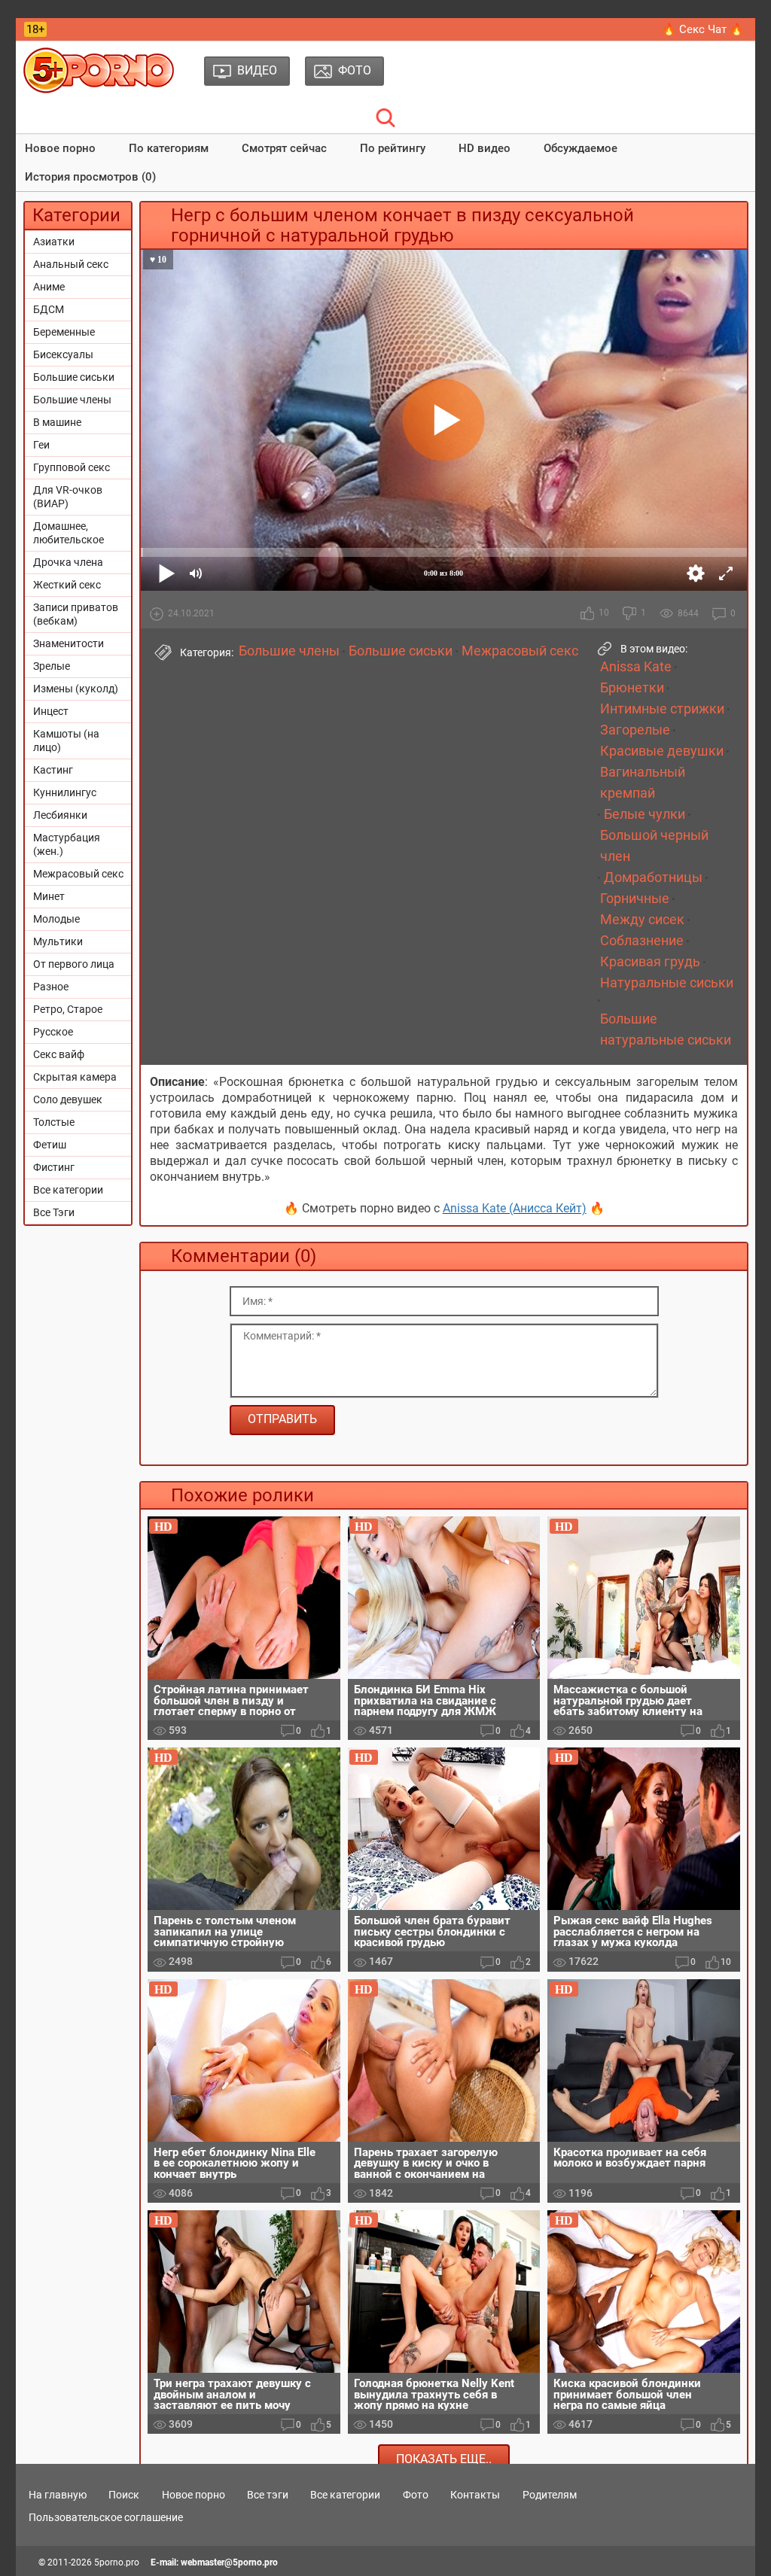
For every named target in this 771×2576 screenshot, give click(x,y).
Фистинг (54, 1167)
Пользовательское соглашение (106, 2517)
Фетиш (50, 1145)
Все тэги (268, 2495)
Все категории (68, 1190)
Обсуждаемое (581, 148)
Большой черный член (654, 846)
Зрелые (52, 666)
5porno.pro (117, 2562)
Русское (53, 1032)
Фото (416, 2495)
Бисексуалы (63, 354)
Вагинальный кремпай (643, 783)
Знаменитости (69, 643)
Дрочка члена (68, 562)
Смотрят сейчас (284, 148)
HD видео (485, 148)
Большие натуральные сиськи (666, 1029)
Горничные (635, 899)
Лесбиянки (60, 815)
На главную (58, 2495)
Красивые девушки (662, 751)
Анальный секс (71, 264)
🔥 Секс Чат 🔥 (703, 29)
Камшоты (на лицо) (66, 741)
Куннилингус (65, 792)
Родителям (550, 2495)
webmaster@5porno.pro (229, 2562)
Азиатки (54, 242)
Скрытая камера (75, 1077)
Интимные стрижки (662, 709)
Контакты (475, 2495)
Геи (41, 445)
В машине (57, 422)
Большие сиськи (74, 377)
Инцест (51, 711)
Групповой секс (72, 467)
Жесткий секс (67, 585)
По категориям (169, 148)
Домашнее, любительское (69, 533)
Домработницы (653, 877)
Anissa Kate (636, 667)
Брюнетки (632, 688)
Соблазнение (642, 941)
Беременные (64, 332)
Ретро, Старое (68, 1009)
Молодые (56, 919)
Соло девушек (68, 1099)
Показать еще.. (444, 2459)
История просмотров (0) (90, 177)
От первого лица (74, 964)
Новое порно (60, 148)
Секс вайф (59, 1054)
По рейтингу (393, 148)
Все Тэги (54, 1212)
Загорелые (635, 730)
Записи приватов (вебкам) (76, 614)
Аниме (49, 287)
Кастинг (53, 770)
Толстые (54, 1122)
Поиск (124, 2495)
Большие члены (72, 400)
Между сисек (642, 920)
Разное (51, 987)
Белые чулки (645, 814)
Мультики (58, 941)
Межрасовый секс (78, 874)
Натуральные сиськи (667, 983)
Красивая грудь (650, 962)
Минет (49, 896)
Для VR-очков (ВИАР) (68, 497)
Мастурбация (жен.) (67, 844)
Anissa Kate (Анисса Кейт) (515, 1208)
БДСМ (49, 309)
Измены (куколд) (76, 689)
